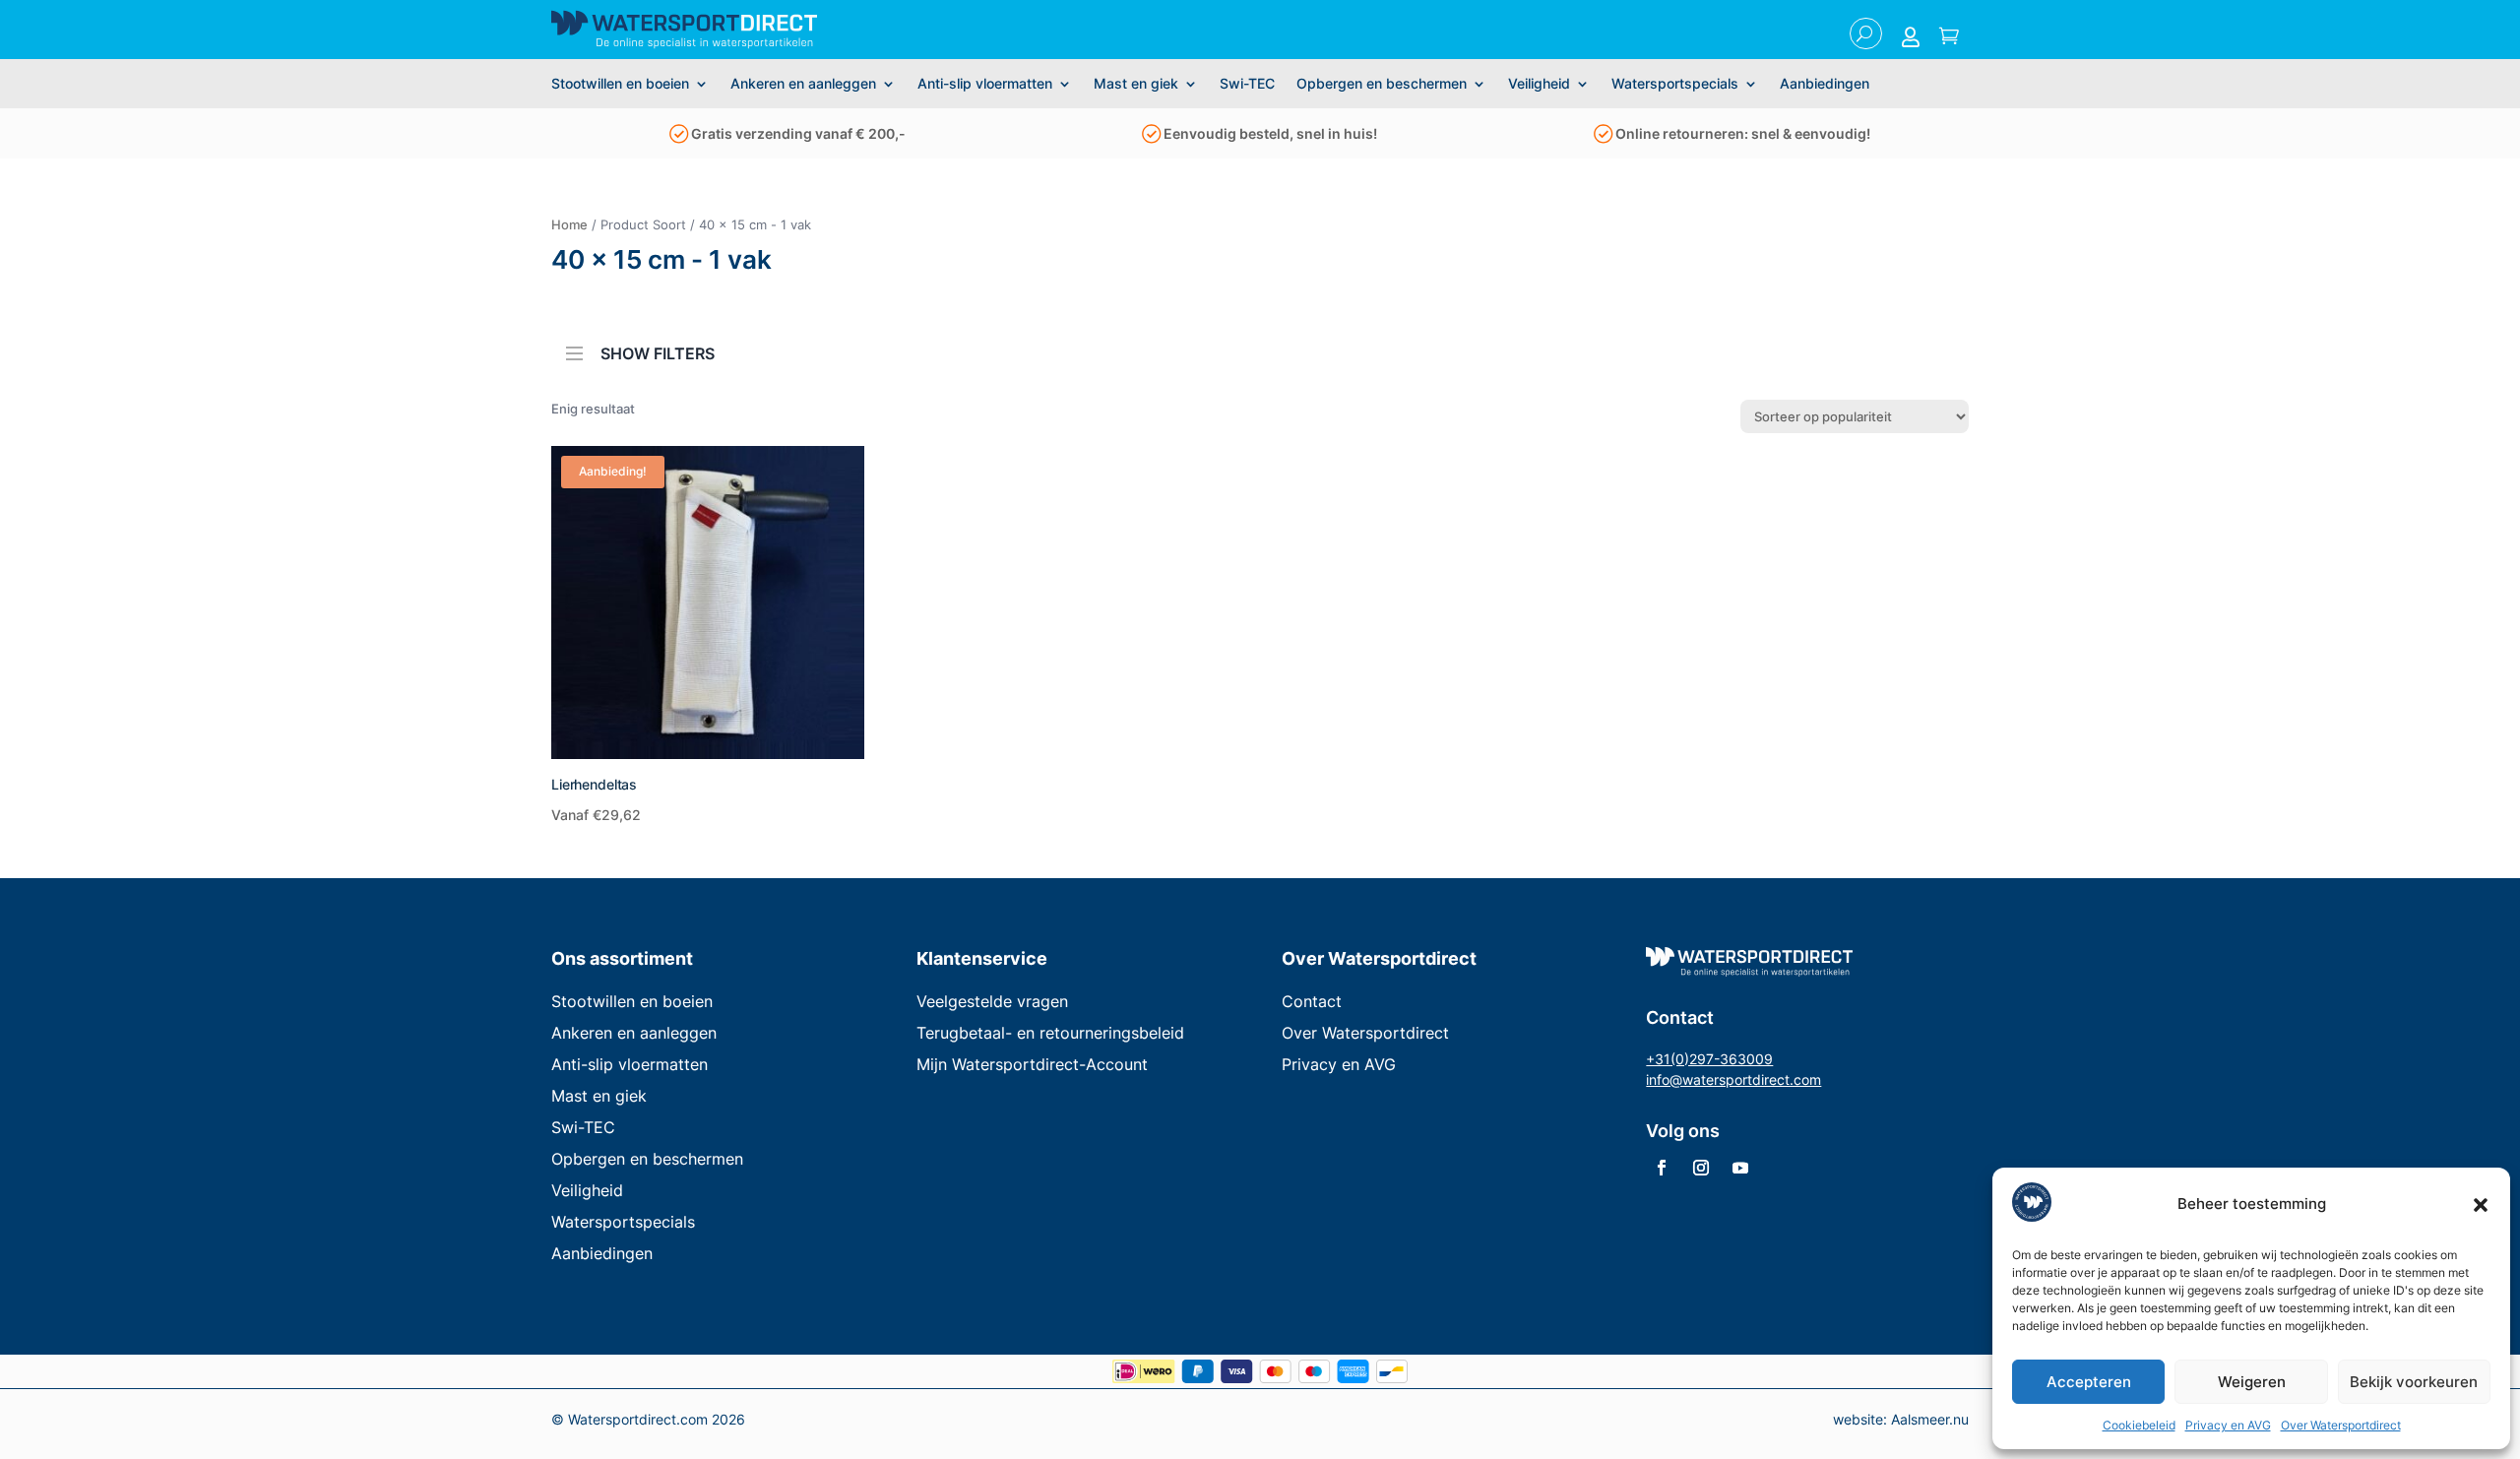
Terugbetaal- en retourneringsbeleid (1050, 1033)
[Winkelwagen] (1949, 37)
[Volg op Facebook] (1662, 1168)
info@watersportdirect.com (1733, 1079)
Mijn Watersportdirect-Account (1032, 1064)
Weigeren (2252, 1382)
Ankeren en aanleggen (803, 84)
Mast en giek (1136, 84)
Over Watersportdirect (2341, 1425)
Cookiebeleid (2139, 1425)
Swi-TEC (1247, 84)
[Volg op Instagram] (1701, 1168)
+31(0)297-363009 (1709, 1059)
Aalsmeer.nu (1930, 1419)
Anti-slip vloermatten (985, 84)
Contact (1312, 1001)
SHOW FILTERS (658, 352)
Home (569, 224)
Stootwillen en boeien (620, 84)
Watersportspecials (1675, 84)
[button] (2481, 1205)
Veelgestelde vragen (992, 1001)
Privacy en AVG (2228, 1425)
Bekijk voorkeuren (2414, 1382)
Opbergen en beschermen (1382, 84)
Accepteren (2089, 1382)
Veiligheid (1539, 84)
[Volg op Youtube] (1740, 1168)
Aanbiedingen (1825, 84)
